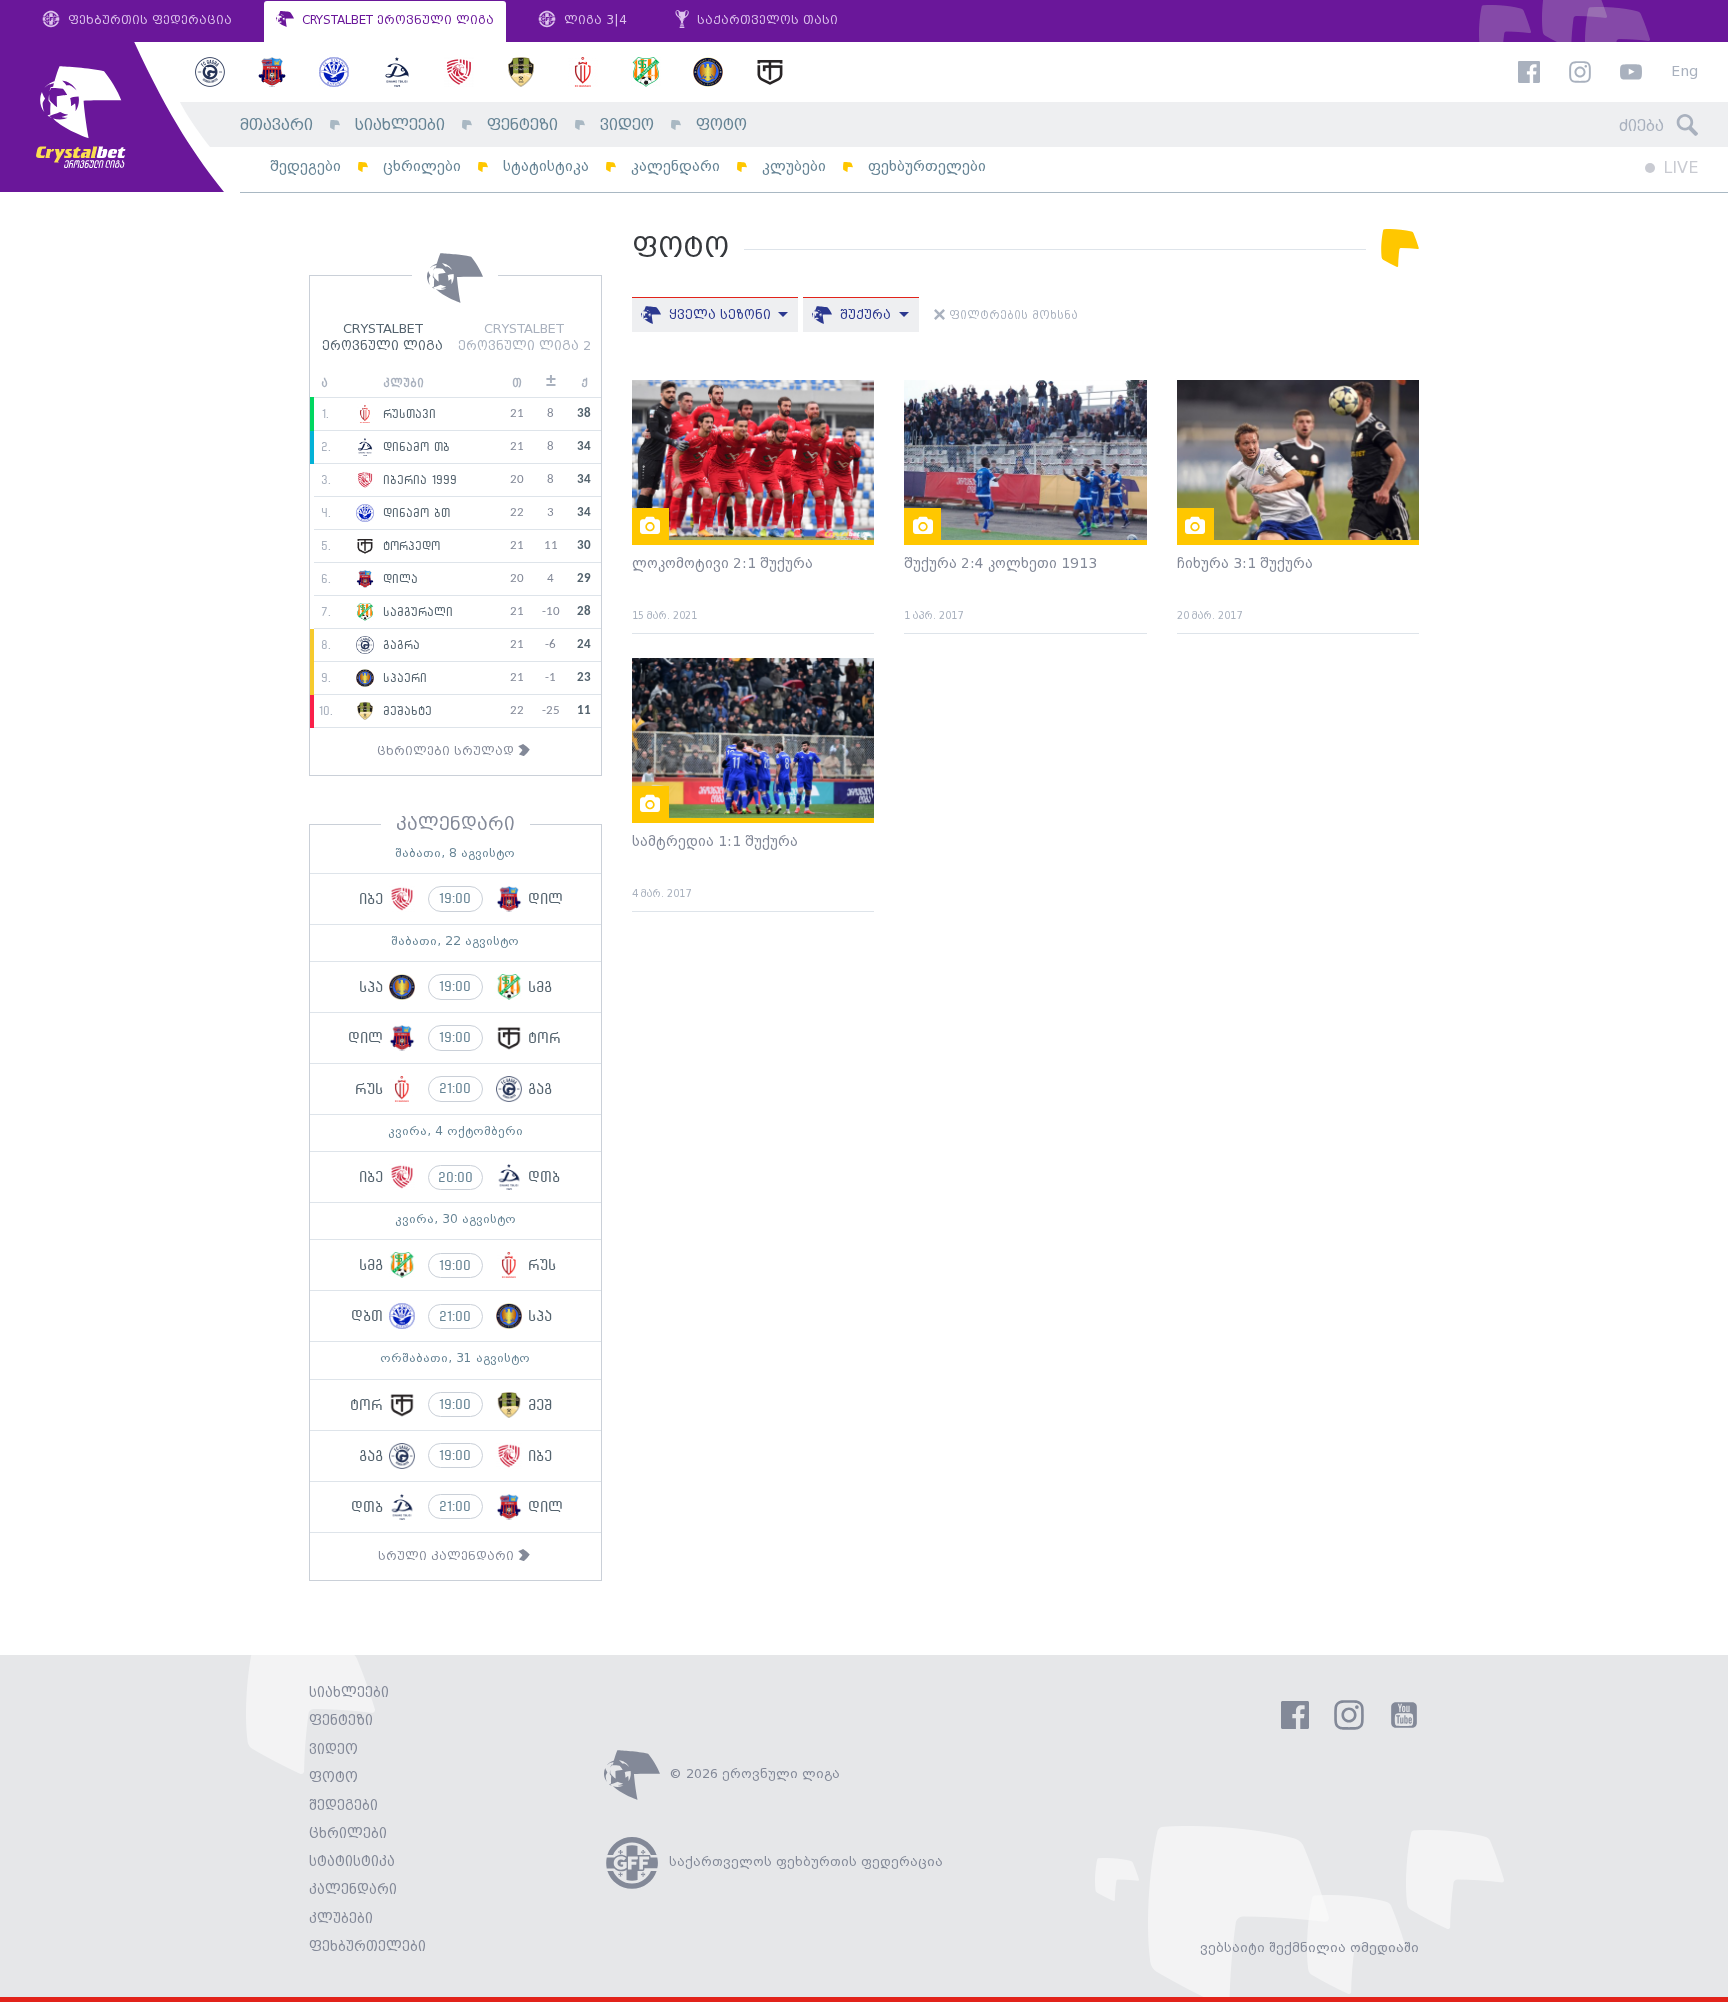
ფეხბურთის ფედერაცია (148, 20)
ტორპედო (409, 546)
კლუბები (794, 166)
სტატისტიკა (546, 166)
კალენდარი (675, 166)
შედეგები (305, 166)
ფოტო (721, 125)
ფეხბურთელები (927, 166)
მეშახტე (405, 711)
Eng (1684, 72)
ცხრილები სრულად (447, 751)
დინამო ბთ (414, 513)
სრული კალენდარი (448, 1556)
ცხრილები (422, 166)
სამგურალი (415, 612)
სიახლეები (400, 125)
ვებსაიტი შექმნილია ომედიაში (1309, 1948)
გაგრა (399, 645)
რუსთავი (407, 414)
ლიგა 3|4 (593, 20)
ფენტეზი (522, 125)
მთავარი (276, 125)
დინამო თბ (414, 447)
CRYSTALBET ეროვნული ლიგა (396, 20)
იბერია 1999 (417, 480)
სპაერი (402, 678)
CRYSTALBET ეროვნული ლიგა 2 (524, 338)
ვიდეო (627, 125)
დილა (398, 579)
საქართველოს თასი (765, 20)
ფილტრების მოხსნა (1011, 316)
